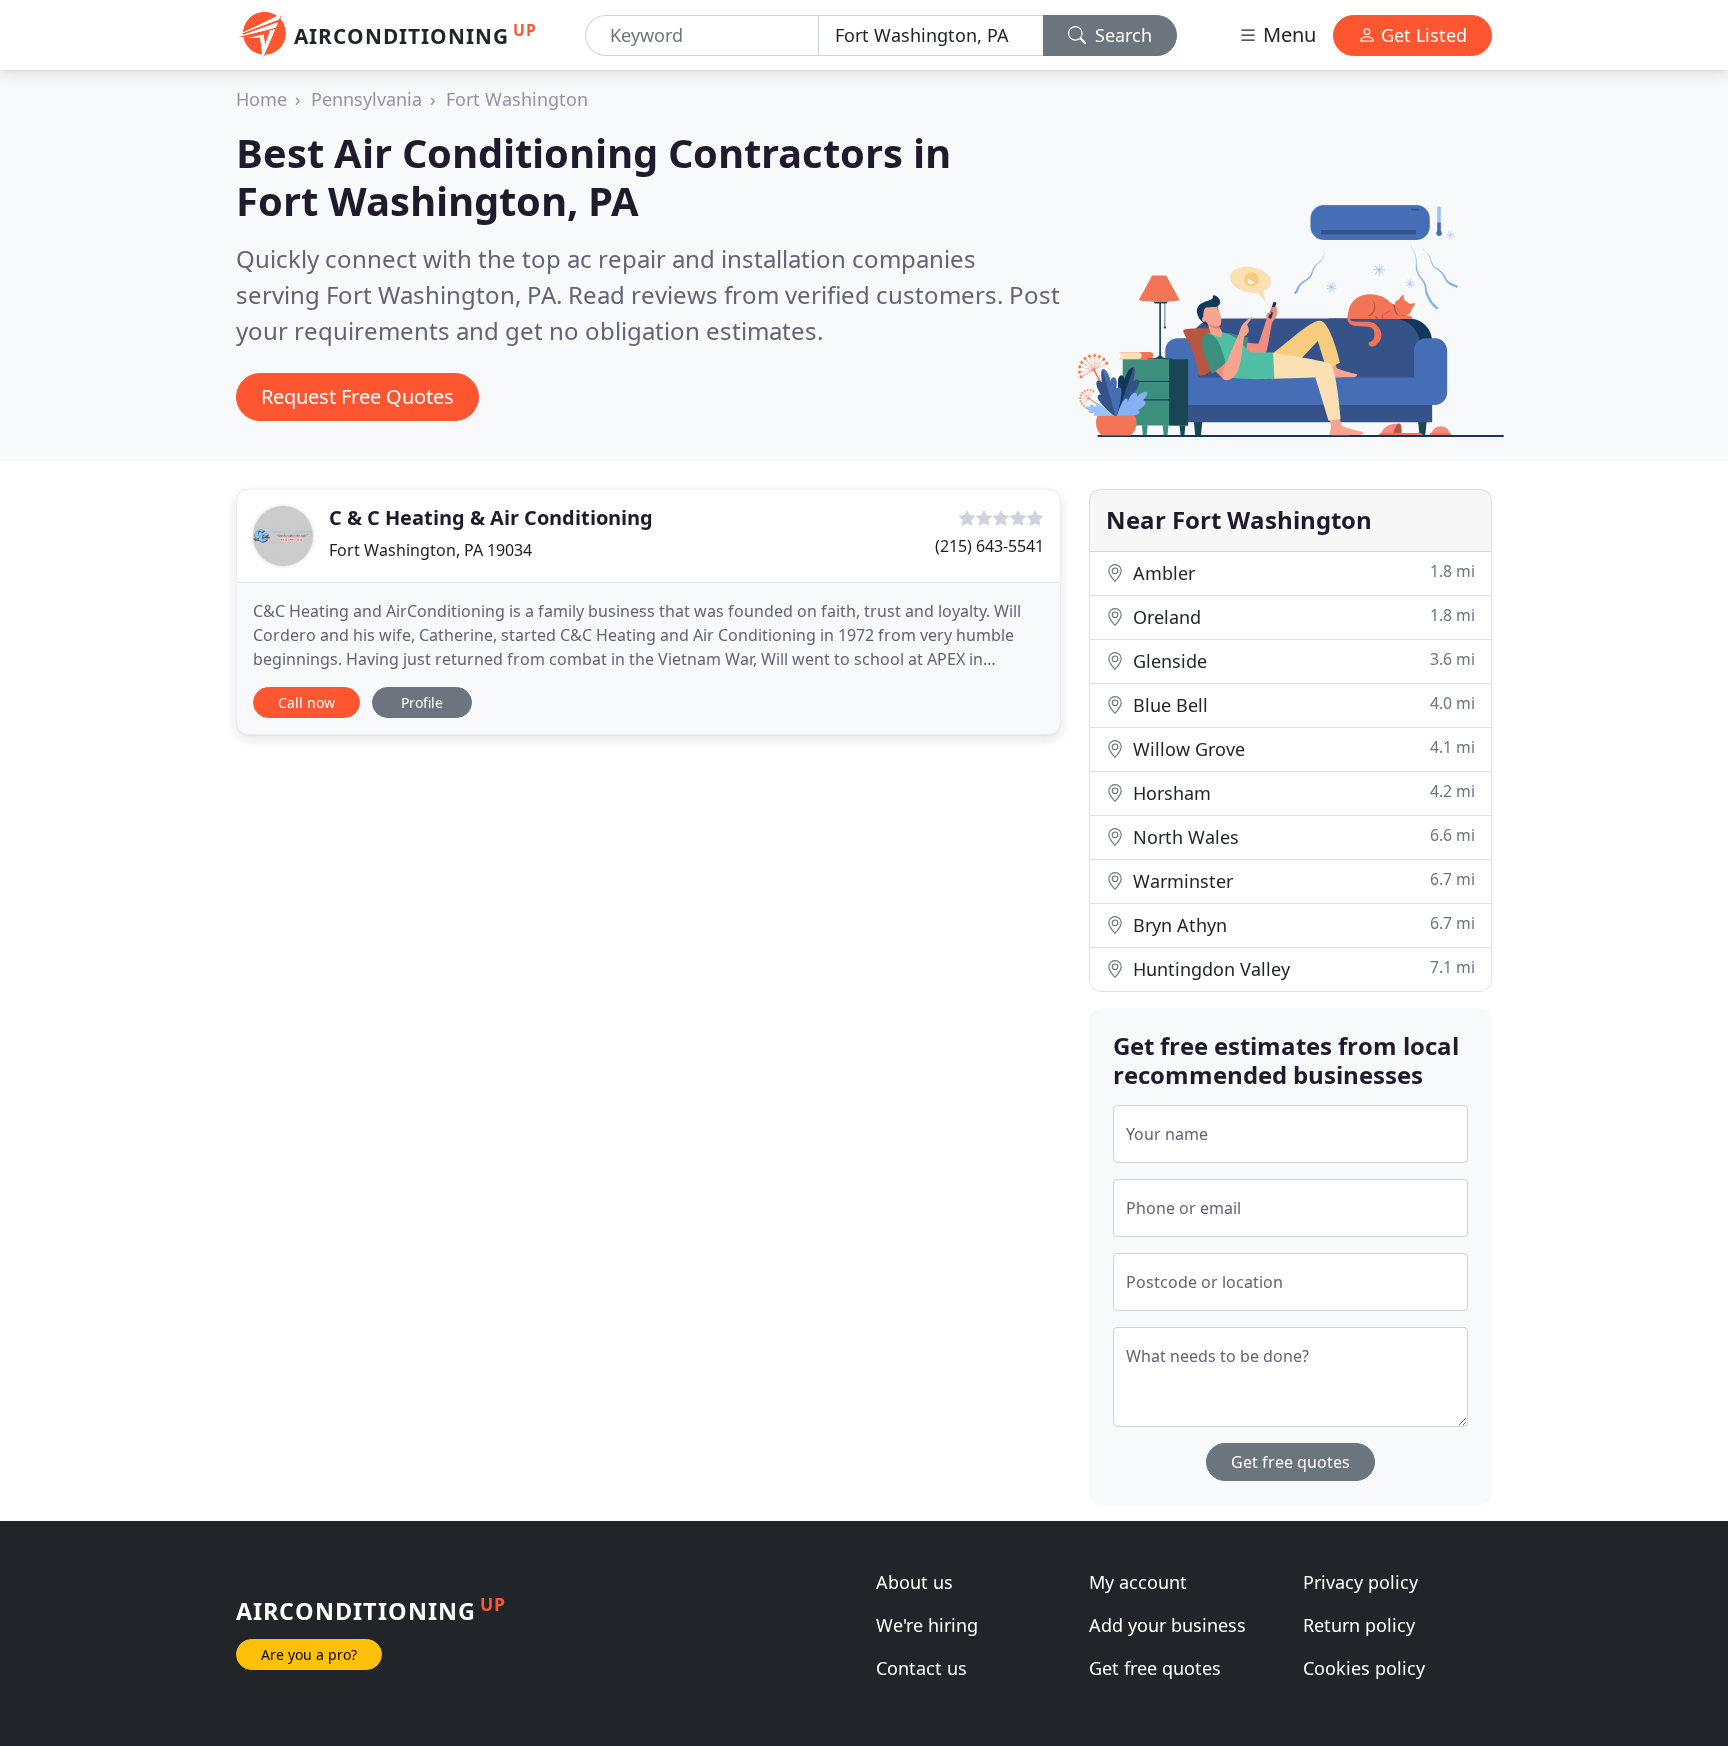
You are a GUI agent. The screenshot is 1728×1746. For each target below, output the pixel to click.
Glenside (1301, 660)
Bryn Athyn (1301, 924)
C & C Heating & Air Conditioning (491, 517)
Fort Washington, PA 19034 (430, 550)
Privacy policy (1360, 1582)
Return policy (1359, 1625)
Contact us (921, 1668)
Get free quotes (1290, 1462)
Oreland (1301, 616)
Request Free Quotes (357, 396)
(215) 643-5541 (989, 546)
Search (1121, 35)
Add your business (1167, 1625)
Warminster (1301, 880)
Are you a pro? (309, 1654)
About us (914, 1582)
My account (1138, 1582)
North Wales (1301, 836)
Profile (422, 702)
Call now (306, 702)
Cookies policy (1364, 1668)
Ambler (1301, 572)
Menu (1287, 34)
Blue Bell (1301, 704)
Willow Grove (1301, 748)
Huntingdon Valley (1301, 968)
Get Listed (1421, 35)
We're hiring (927, 1625)
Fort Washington (517, 99)
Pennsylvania (366, 99)
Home (261, 99)
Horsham (1301, 792)
